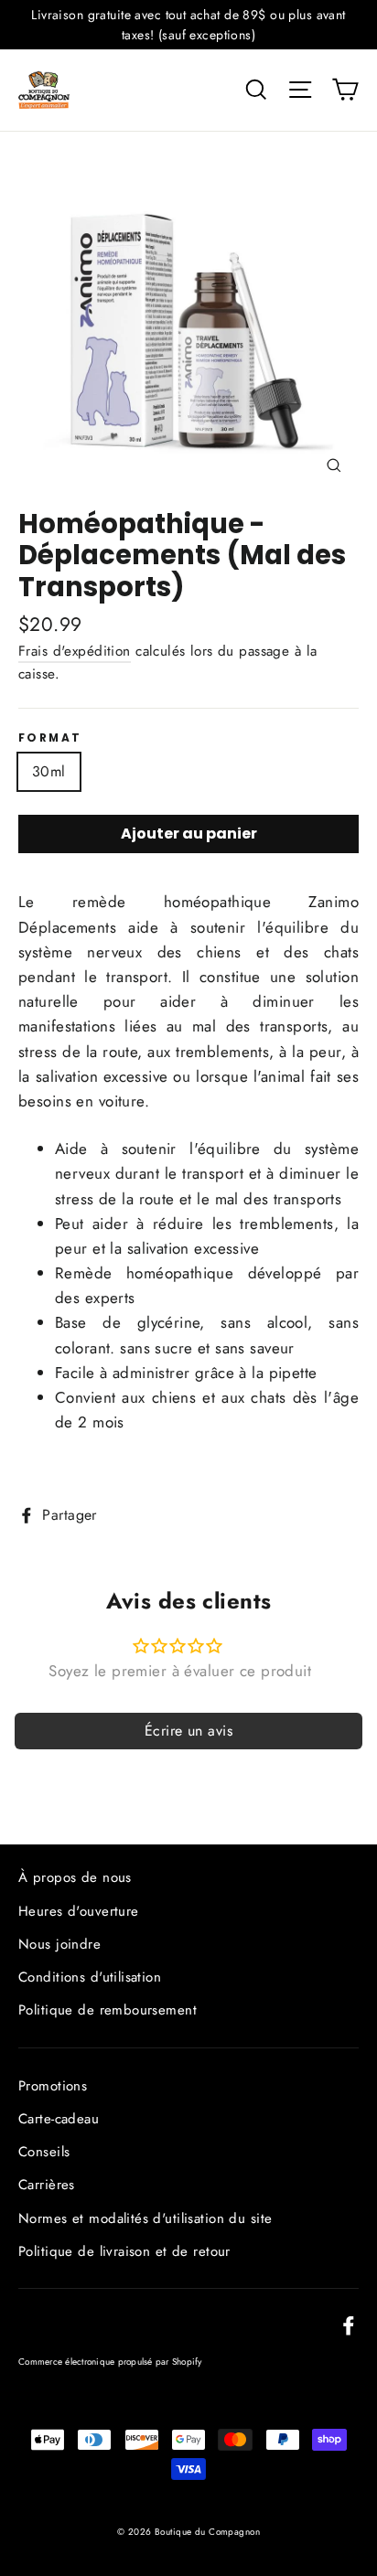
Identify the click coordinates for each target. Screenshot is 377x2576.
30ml (49, 771)
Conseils (44, 2152)
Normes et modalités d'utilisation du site (145, 2218)
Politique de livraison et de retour (124, 2251)
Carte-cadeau (59, 2119)
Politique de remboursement (108, 2010)
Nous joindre (59, 1944)
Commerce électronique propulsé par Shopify (110, 2362)
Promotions (53, 2086)
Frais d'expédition (75, 651)
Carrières (47, 2185)
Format (50, 738)
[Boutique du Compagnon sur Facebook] (349, 2324)
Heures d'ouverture (79, 1911)
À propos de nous (75, 1877)
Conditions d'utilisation (90, 1977)
